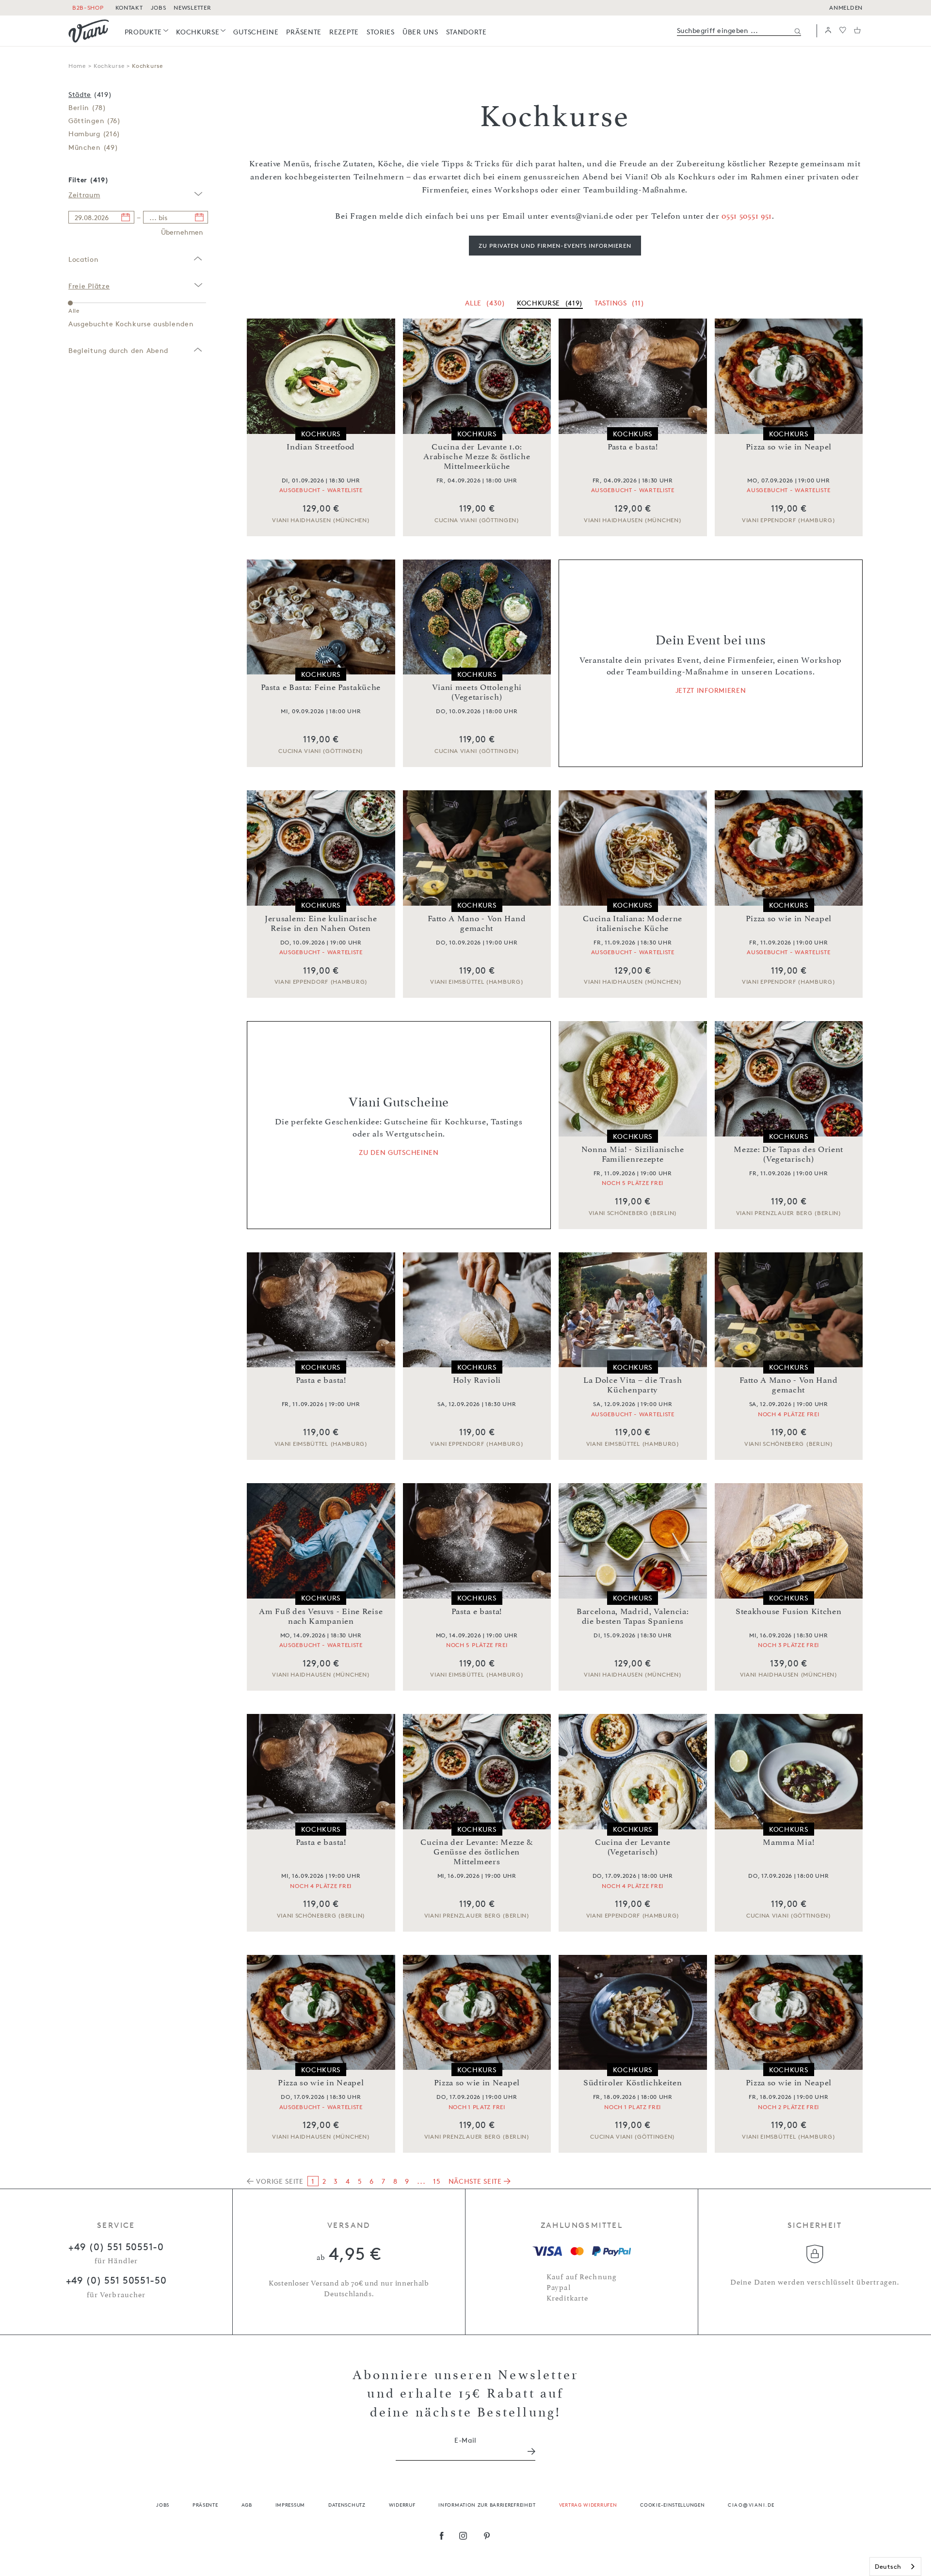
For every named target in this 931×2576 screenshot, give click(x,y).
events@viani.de (582, 216)
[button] (828, 31)
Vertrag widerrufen (588, 2504)
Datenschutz (347, 2504)
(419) (90, 94)
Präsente (205, 2504)
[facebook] (442, 2537)
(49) (93, 147)
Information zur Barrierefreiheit (487, 2504)
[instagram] (463, 2537)
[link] (147, 32)
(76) (95, 120)
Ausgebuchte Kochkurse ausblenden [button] (131, 324)
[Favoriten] (843, 31)
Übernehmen (182, 232)
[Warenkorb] (857, 31)
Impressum (290, 2504)
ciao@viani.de (751, 2504)
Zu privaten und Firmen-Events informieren (555, 246)
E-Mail (465, 2440)
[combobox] (895, 2567)
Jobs (163, 2504)
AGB (247, 2504)
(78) (87, 107)
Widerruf (402, 2504)
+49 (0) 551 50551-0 (116, 2247)
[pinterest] (487, 2537)
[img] (89, 31)
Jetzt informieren (711, 690)
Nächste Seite (476, 2181)
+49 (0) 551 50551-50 (116, 2280)
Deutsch (888, 2566)
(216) (94, 134)
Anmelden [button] (846, 8)
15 (437, 2181)
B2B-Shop (88, 8)
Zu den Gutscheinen (399, 1152)
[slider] (70, 303)
